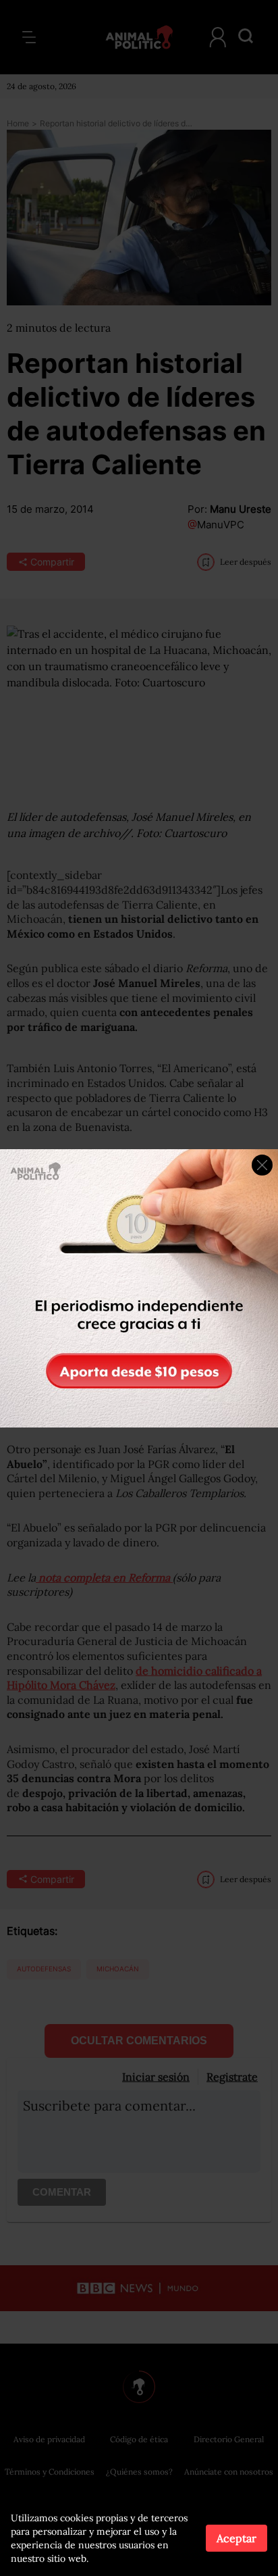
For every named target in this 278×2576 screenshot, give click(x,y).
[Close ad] (262, 1165)
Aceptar (237, 2538)
